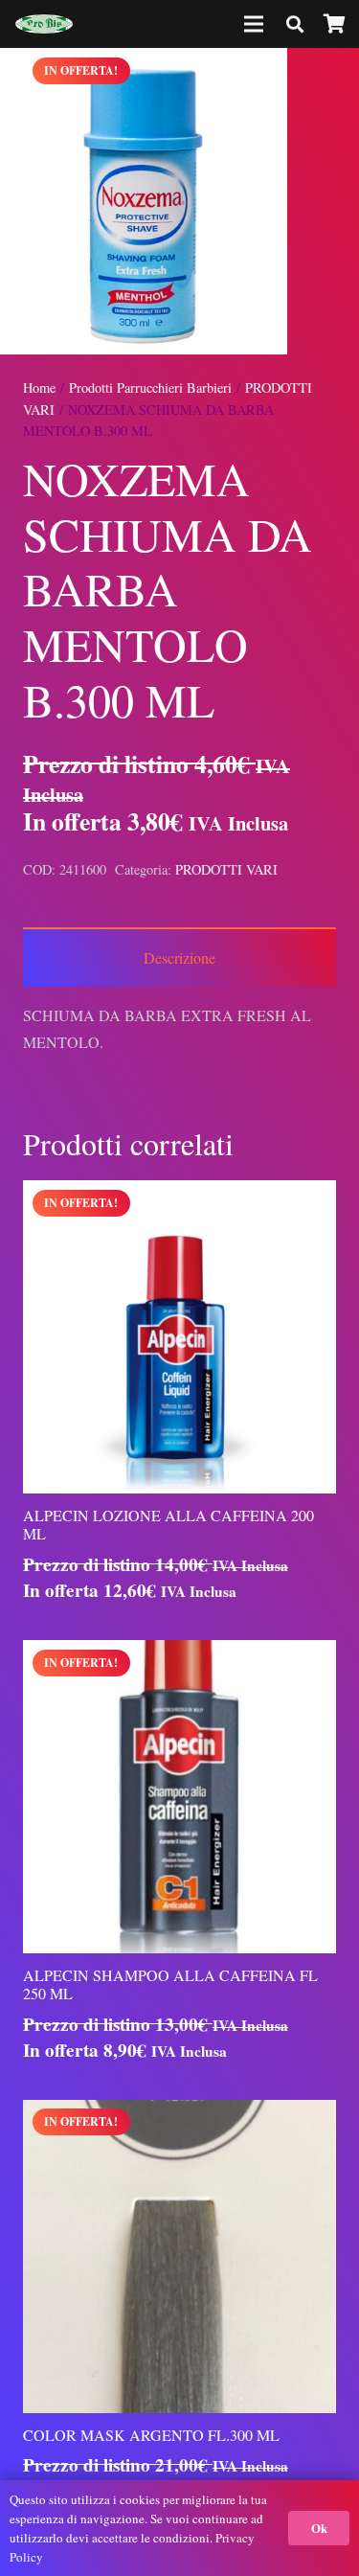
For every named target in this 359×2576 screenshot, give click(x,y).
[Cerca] (295, 24)
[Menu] (255, 24)
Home (39, 388)
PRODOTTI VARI (226, 869)
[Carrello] (335, 24)
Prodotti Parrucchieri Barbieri (150, 388)
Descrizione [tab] (179, 957)
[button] (328, 79)
